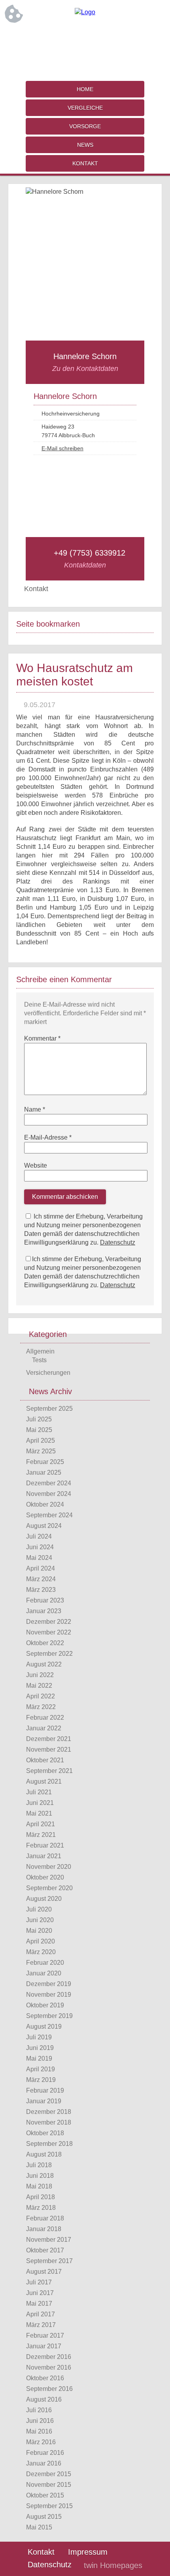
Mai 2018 (39, 2186)
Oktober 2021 (45, 1760)
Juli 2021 (39, 1792)
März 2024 (41, 1579)
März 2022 (41, 1707)
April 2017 (41, 2314)
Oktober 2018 (45, 2133)
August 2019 (44, 2027)
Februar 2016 (45, 2453)
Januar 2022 (44, 1728)
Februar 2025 (45, 1462)
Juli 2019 (39, 2037)
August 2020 (44, 1899)
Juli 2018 (39, 2165)
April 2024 (41, 1568)
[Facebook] (85, 38)
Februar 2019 (45, 2090)
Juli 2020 (39, 1909)
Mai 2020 (39, 1931)
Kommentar (42, 1038)
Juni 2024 (40, 1547)
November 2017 (49, 2240)
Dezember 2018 (49, 2112)
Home (85, 89)
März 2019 (41, 2080)
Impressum (88, 2552)
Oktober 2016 (45, 2378)
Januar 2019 (44, 2101)
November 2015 (49, 2485)
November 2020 (49, 1867)
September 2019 (49, 2016)
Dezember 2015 (49, 2474)
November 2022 (49, 1632)
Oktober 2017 (45, 2250)
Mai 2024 (39, 1558)
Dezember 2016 (49, 2357)
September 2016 (49, 2389)
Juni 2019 (40, 2048)
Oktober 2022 (45, 1643)
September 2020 (49, 1888)
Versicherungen (48, 1373)
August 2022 (44, 1664)
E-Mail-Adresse (48, 1137)
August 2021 (44, 1781)
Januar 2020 (44, 1973)
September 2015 (49, 2506)
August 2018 (44, 2154)
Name (35, 1109)
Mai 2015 (39, 2527)
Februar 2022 (45, 1718)
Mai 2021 (39, 1813)
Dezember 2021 (49, 1739)
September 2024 (49, 1515)
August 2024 (44, 1526)
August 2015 (44, 2517)
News (85, 145)
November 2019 (49, 1995)
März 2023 (41, 1590)
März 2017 (41, 2325)
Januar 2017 (44, 2346)
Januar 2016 (44, 2463)
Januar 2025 (44, 1472)
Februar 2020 (45, 1963)
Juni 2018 (40, 2176)
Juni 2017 (40, 2293)
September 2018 (49, 2144)
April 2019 (41, 2069)
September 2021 (49, 1771)
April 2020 (41, 1941)
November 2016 (49, 2367)
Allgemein (40, 1351)
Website (36, 1165)
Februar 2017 (45, 2335)
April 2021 (41, 1824)
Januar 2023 (44, 1611)
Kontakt (85, 163)
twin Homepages (113, 2565)
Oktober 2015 (45, 2495)
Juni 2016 (40, 2421)
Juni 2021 (40, 1803)
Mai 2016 (39, 2431)
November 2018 (49, 2122)
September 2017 (49, 2261)
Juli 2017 (39, 2282)
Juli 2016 (39, 2410)
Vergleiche (85, 108)
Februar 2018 (45, 2218)
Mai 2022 (39, 1686)
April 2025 (41, 1441)
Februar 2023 (45, 1600)
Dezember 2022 (49, 1622)
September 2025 (49, 1409)
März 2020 (41, 1952)
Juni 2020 (40, 1920)
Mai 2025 (39, 1430)
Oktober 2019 (45, 2005)
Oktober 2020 (45, 1877)
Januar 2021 (44, 1856)
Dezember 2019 (49, 1984)
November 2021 (49, 1749)
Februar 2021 (45, 1845)
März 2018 (41, 2208)
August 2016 (44, 2399)
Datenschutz (118, 1242)
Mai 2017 (39, 2304)
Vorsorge (85, 126)
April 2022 (41, 1696)
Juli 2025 (39, 1419)
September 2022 (49, 1654)
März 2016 (41, 2442)
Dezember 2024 (49, 1483)
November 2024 (49, 1494)
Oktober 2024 (45, 1504)
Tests (39, 1360)
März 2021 (41, 1835)
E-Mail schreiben (62, 448)
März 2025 (41, 1451)
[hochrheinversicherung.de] (85, 12)
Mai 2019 (39, 2058)
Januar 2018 (44, 2229)
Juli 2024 (39, 1536)
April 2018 (41, 2197)
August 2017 (44, 2272)
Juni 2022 (40, 1675)
